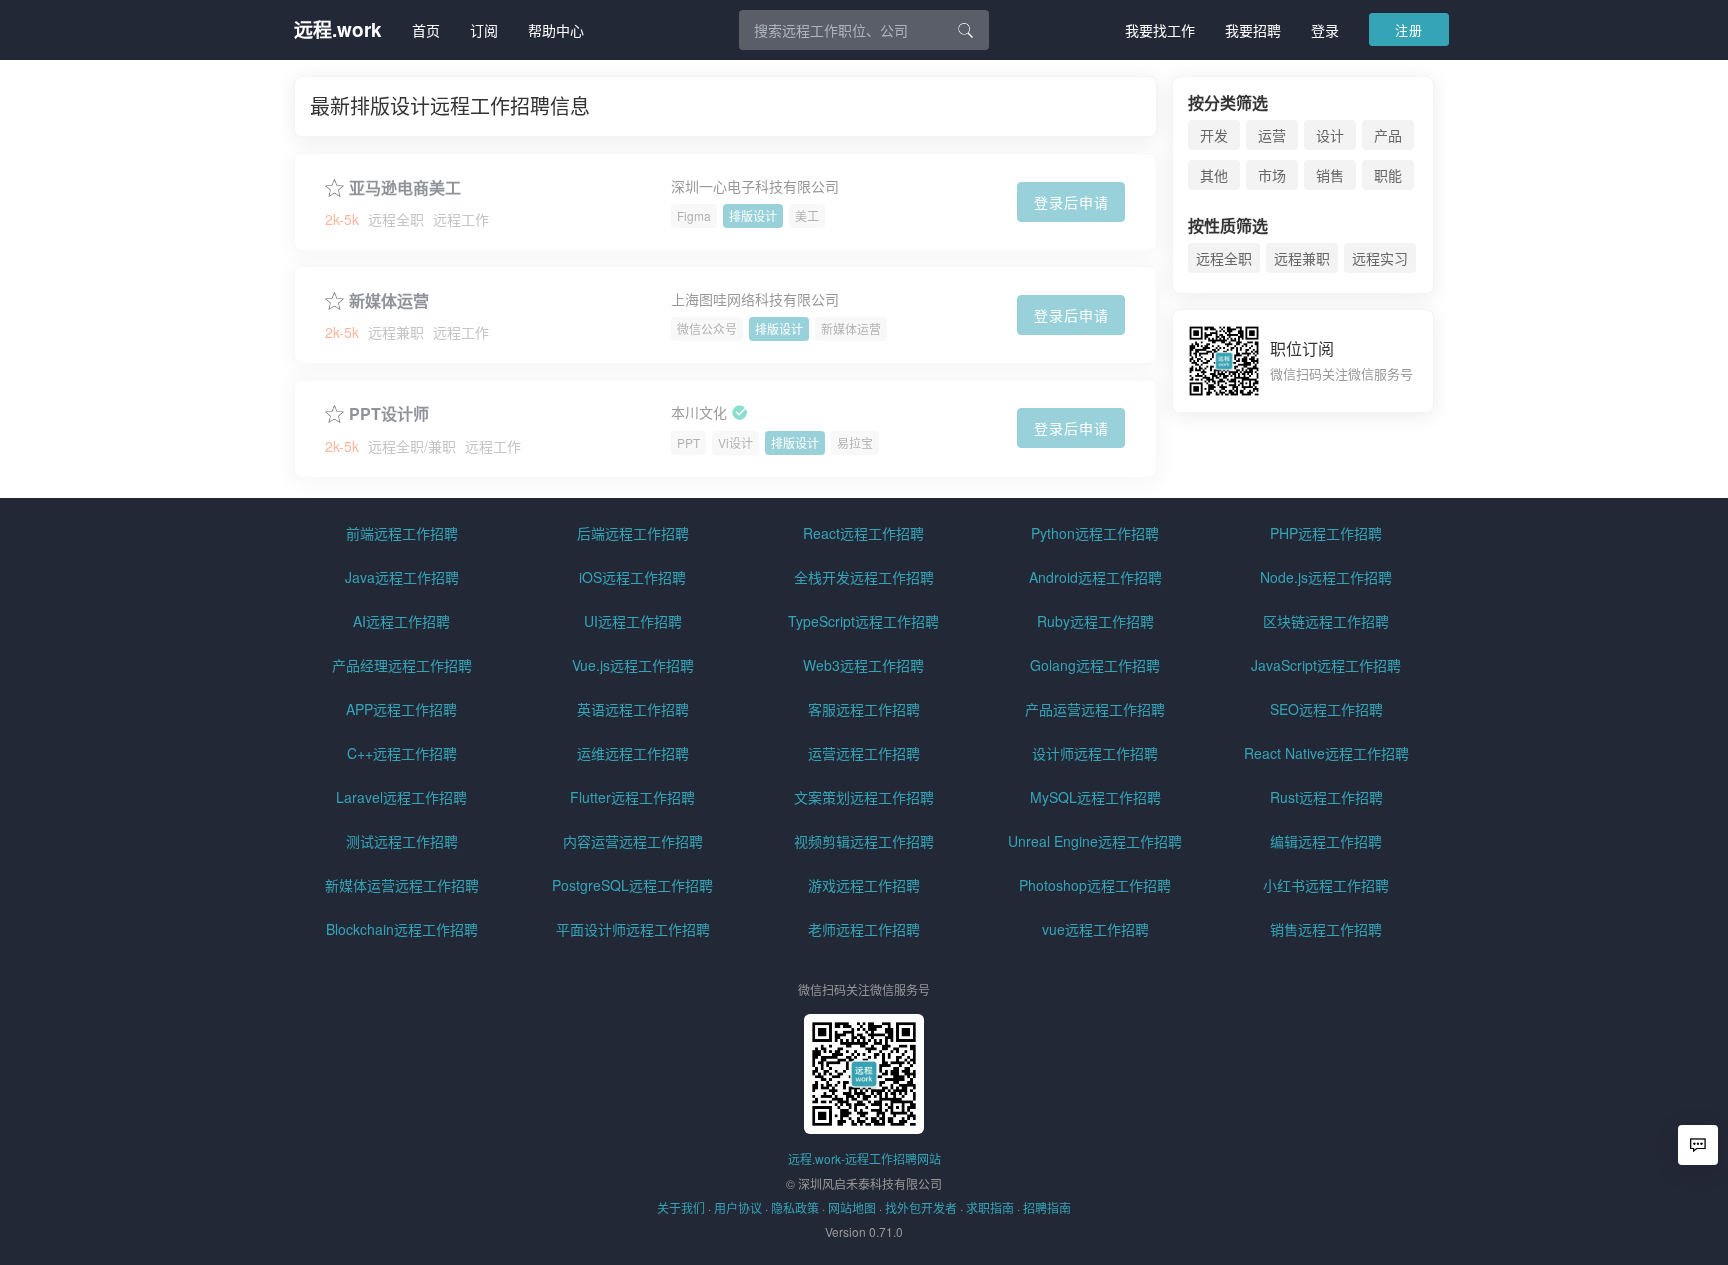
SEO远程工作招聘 (1326, 709)
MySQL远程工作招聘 (1095, 797)
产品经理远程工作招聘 (402, 665)
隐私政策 (795, 1207)
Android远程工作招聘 (1095, 577)
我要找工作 (1160, 30)
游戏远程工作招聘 (864, 885)
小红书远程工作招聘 (1326, 885)
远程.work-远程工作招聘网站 (864, 1158)
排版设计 (753, 215)
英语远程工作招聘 (633, 709)
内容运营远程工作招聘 (633, 841)
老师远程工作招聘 (864, 929)
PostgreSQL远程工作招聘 (632, 885)
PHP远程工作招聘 (1326, 533)
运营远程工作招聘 (864, 753)
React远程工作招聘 (863, 533)
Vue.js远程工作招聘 (633, 665)
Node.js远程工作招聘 (1326, 577)
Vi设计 (735, 442)
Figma (694, 215)
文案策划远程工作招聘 (864, 797)
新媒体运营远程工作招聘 (402, 885)
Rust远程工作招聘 (1326, 797)
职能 (1388, 175)
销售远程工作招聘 (1326, 929)
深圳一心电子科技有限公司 (755, 186)
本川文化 (699, 413)
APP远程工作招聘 (401, 709)
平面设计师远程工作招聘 (633, 929)
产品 (1388, 135)
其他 (1214, 175)
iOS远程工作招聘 (632, 577)
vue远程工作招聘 (1095, 929)
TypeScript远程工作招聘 (863, 621)
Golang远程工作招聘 (1095, 665)
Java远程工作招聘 (402, 577)
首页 (426, 30)
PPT (688, 442)
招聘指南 (1047, 1207)
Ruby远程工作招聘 (1095, 621)
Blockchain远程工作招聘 (402, 929)
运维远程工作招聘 (633, 753)
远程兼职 (1302, 258)
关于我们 (681, 1207)
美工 (807, 215)
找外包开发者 (921, 1207)
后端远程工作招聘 (633, 533)
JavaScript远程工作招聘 (1326, 665)
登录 (1325, 30)
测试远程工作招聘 (402, 841)
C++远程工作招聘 (402, 753)
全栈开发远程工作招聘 (864, 577)
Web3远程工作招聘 (863, 665)
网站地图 (852, 1207)
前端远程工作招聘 (402, 533)
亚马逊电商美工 (405, 188)
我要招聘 (1253, 30)
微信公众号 (707, 328)
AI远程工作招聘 (401, 621)
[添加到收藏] (334, 185)
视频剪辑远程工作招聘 (864, 841)
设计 (1330, 135)
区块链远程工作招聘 (1326, 621)
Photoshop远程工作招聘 (1095, 885)
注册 (1409, 29)
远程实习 (1380, 258)
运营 (1272, 135)
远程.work (338, 29)
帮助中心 (556, 30)
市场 (1272, 175)
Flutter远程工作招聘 (632, 797)
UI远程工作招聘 (633, 621)
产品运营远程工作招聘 (1095, 709)
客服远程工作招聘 (864, 709)
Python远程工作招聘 (1095, 533)
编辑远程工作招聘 (1326, 841)
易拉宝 (855, 442)
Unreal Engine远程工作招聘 (1095, 841)
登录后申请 (1071, 202)
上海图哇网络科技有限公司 (755, 299)
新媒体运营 (389, 301)
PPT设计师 (389, 414)
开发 (1214, 135)
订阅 (484, 30)
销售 (1330, 175)
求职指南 (990, 1207)
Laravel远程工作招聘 (401, 797)
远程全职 (1224, 258)
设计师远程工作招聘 (1095, 753)
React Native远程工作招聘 (1326, 753)
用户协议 (738, 1207)
